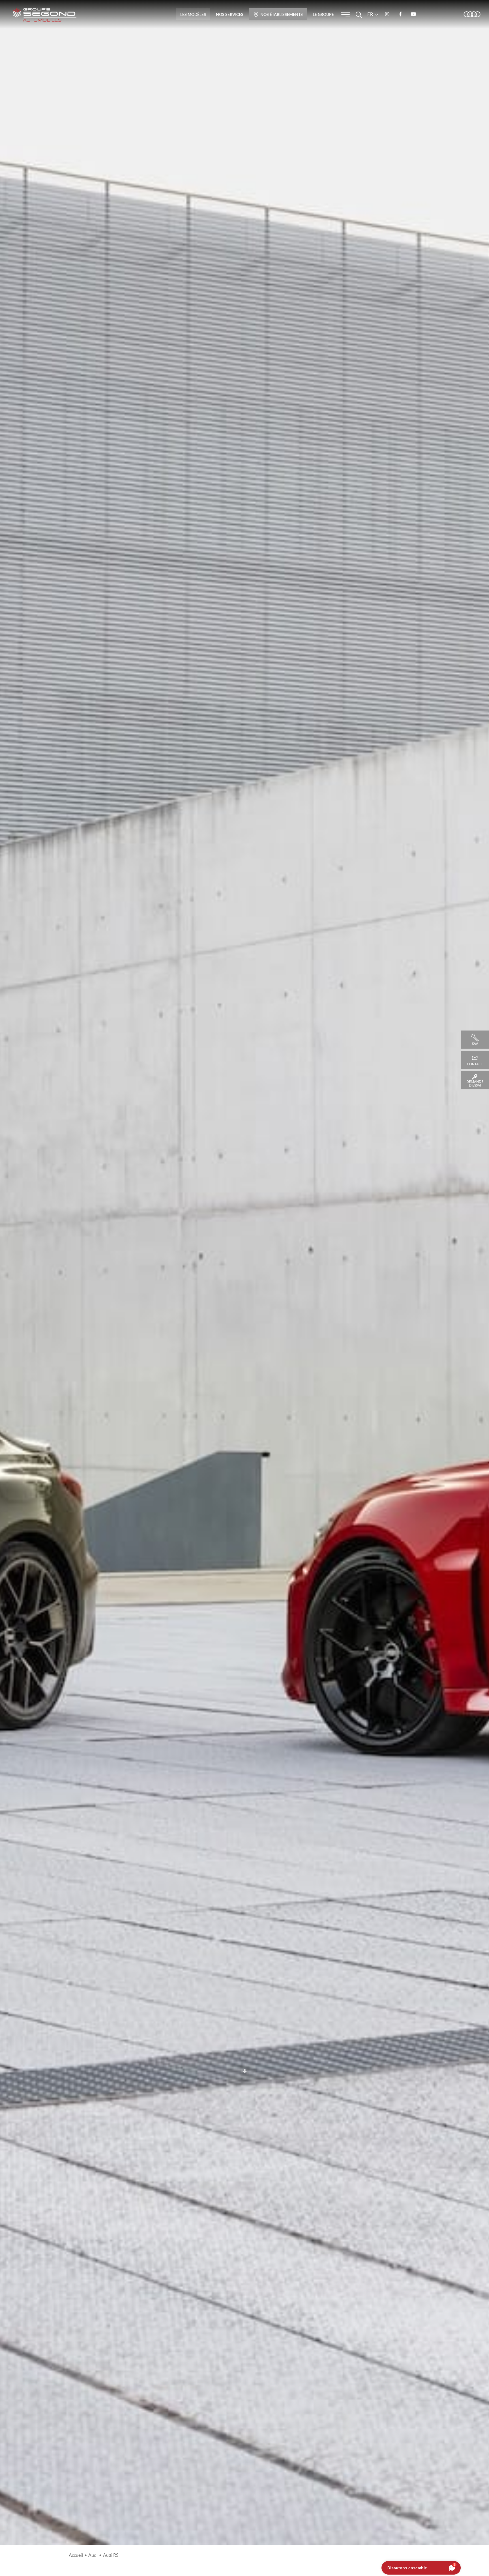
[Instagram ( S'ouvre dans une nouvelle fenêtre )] (387, 14)
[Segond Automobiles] (45, 15)
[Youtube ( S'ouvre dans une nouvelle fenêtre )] (413, 14)
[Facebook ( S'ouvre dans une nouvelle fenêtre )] (400, 14)
